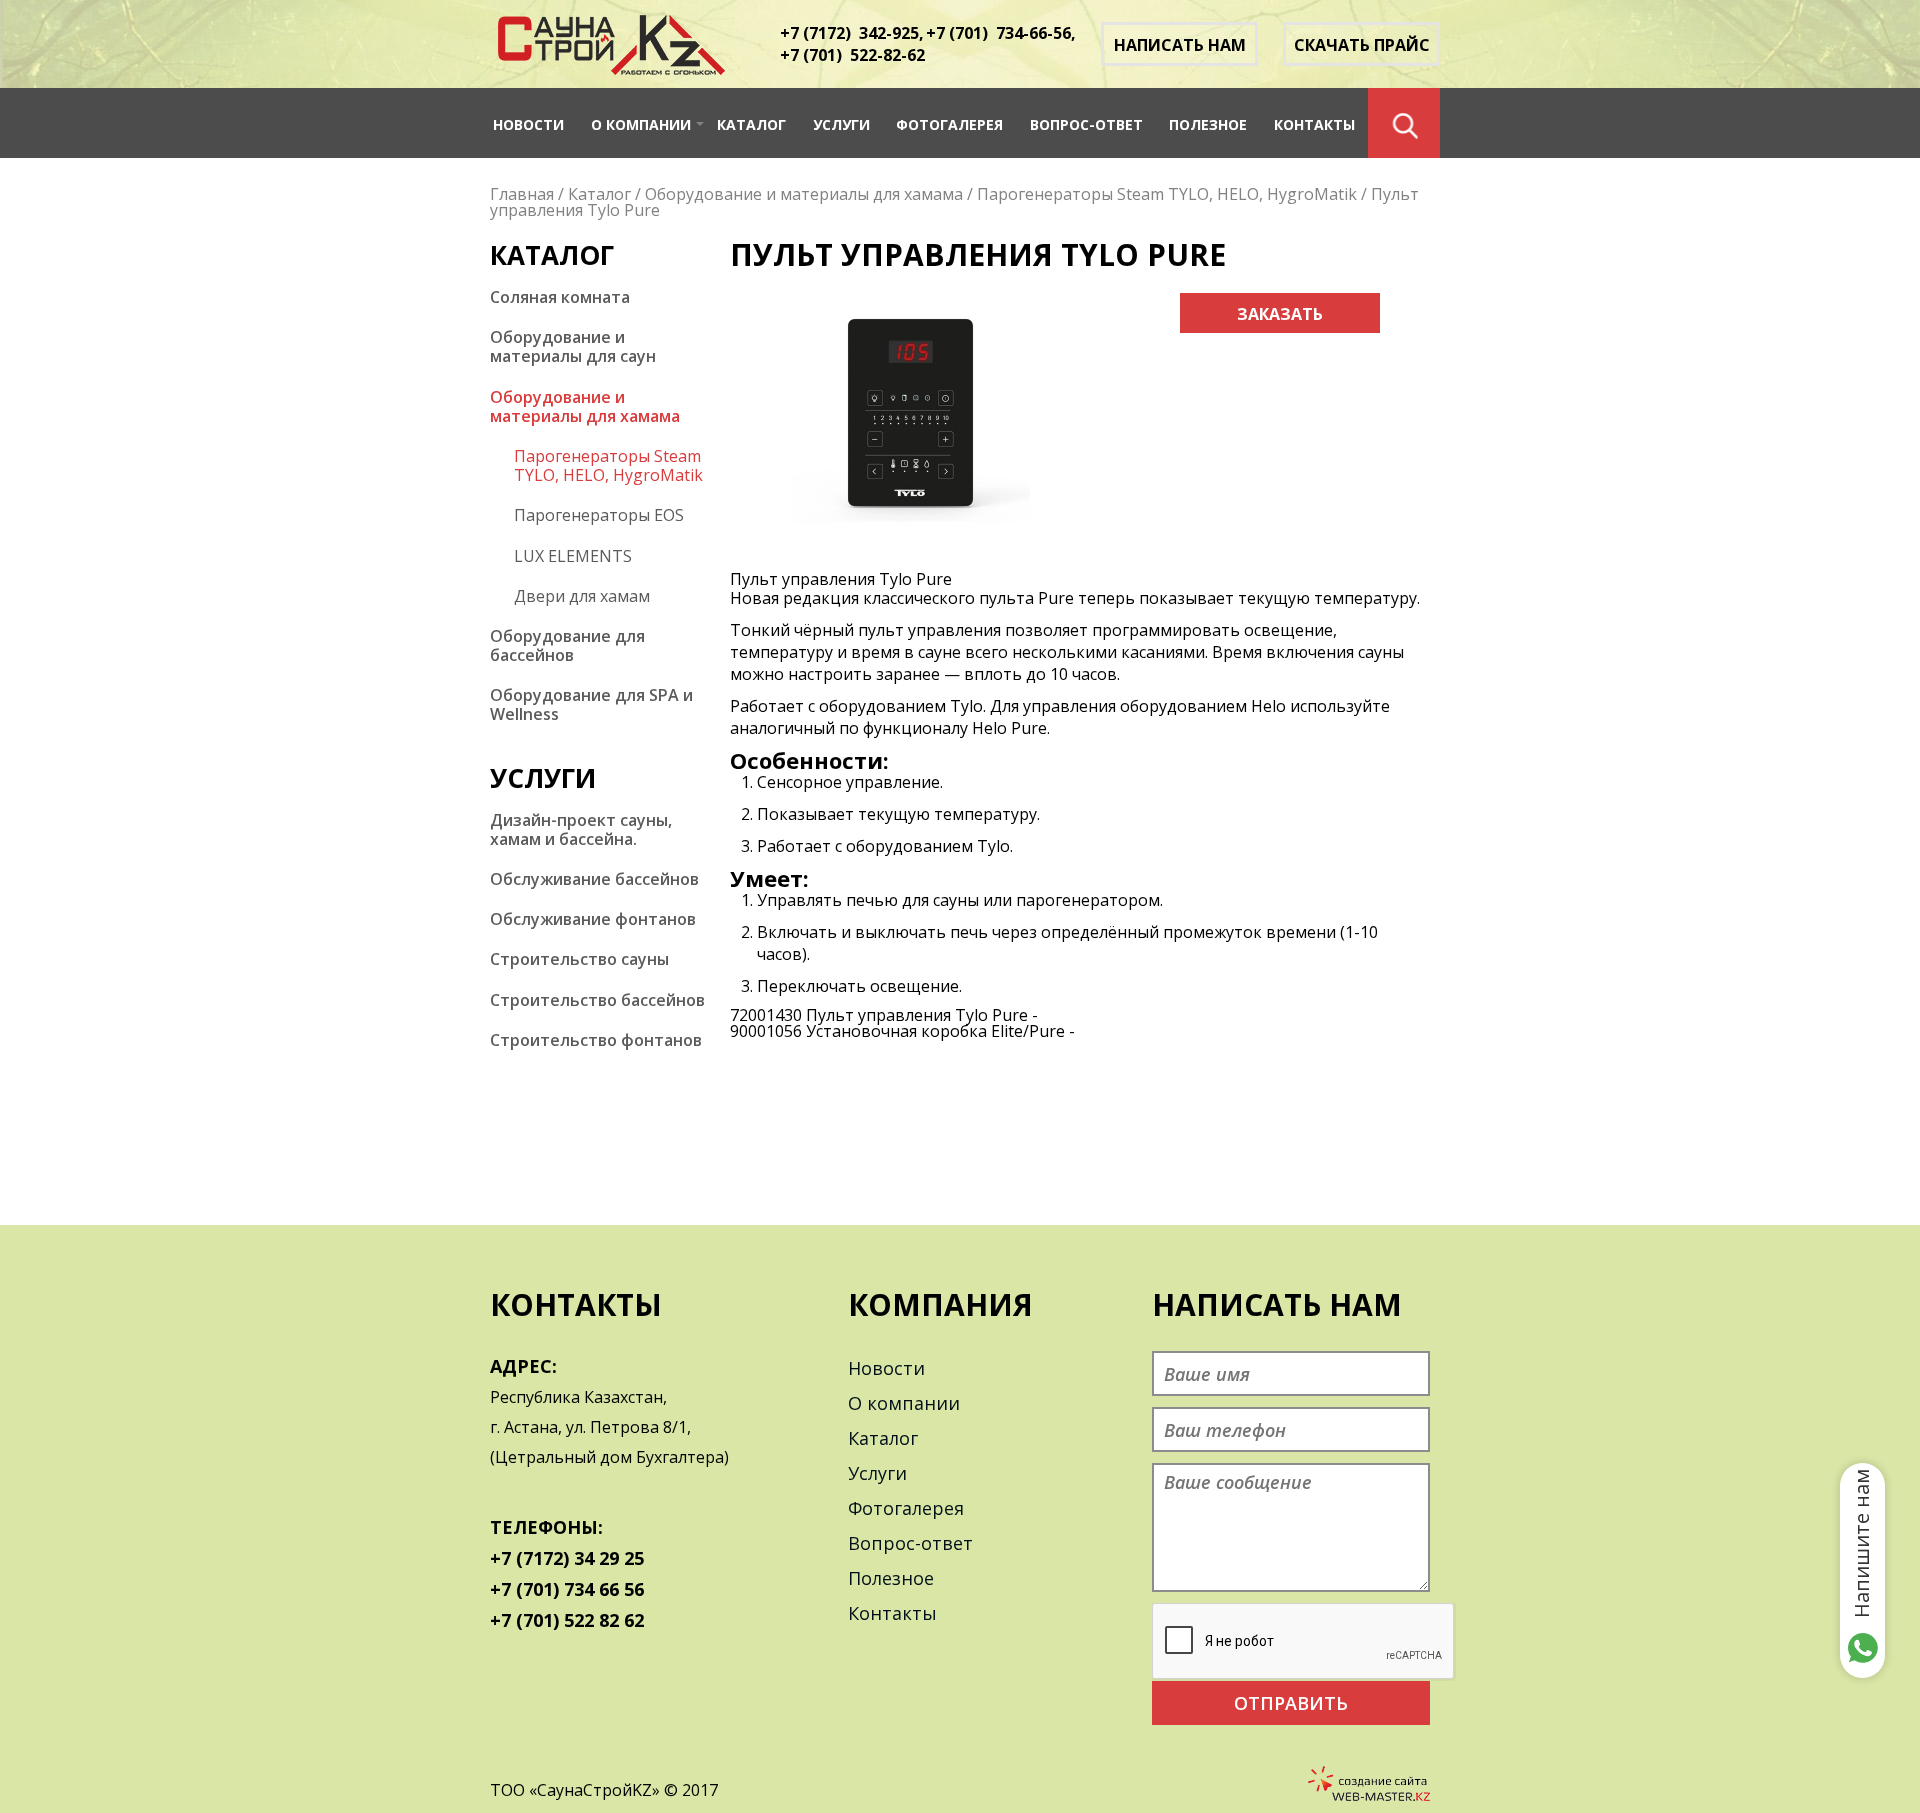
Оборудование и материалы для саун (573, 347)
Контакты (1314, 124)
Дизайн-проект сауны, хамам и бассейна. (581, 830)
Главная (522, 194)
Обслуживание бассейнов (594, 879)
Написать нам (1180, 45)
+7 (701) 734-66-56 (998, 33)
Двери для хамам (582, 596)
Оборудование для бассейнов (567, 646)
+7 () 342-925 (849, 33)
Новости (528, 124)
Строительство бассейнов (597, 1000)
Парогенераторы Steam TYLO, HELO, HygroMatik (1167, 194)
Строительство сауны (579, 959)
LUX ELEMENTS (573, 556)
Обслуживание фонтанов (593, 919)
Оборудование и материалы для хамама (804, 194)
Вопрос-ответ (1086, 124)
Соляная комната (560, 297)
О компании (641, 124)
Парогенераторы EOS (599, 515)
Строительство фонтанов (596, 1040)
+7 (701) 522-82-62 (852, 55)
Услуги (841, 124)
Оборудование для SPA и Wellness (591, 705)
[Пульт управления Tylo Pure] (910, 527)
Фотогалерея (949, 124)
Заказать (1280, 314)
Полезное (1208, 124)
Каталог (751, 124)
